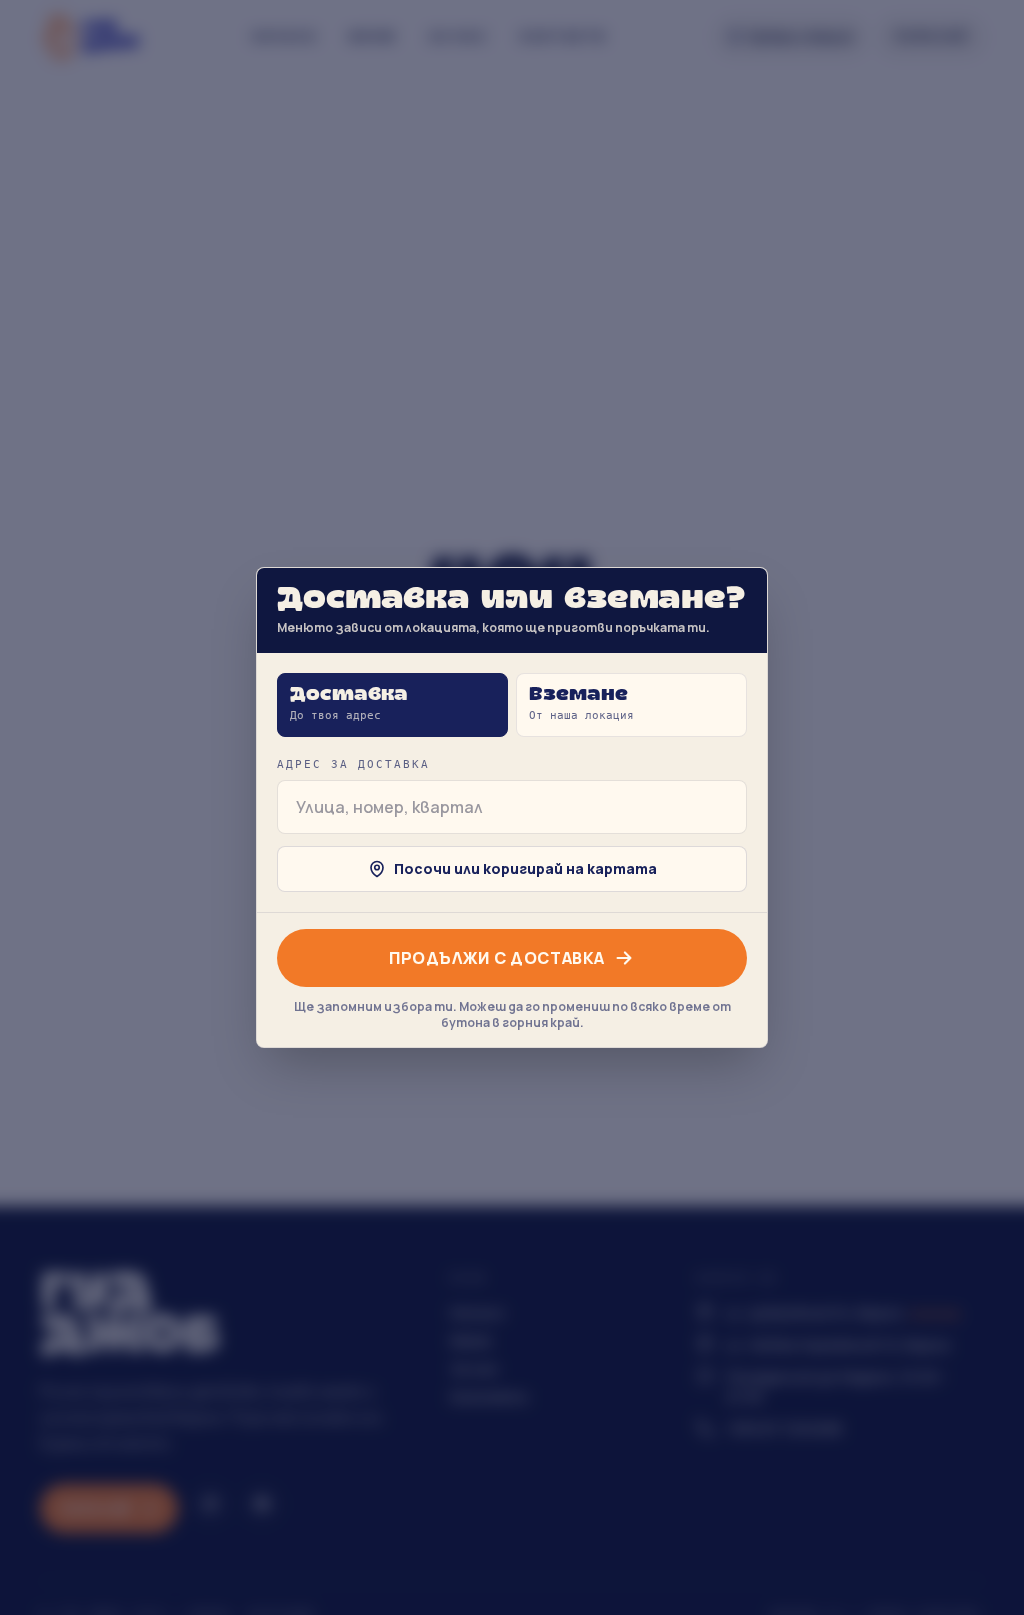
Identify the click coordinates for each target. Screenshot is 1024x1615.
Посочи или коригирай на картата (525, 868)
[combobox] (512, 807)
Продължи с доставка (497, 958)
